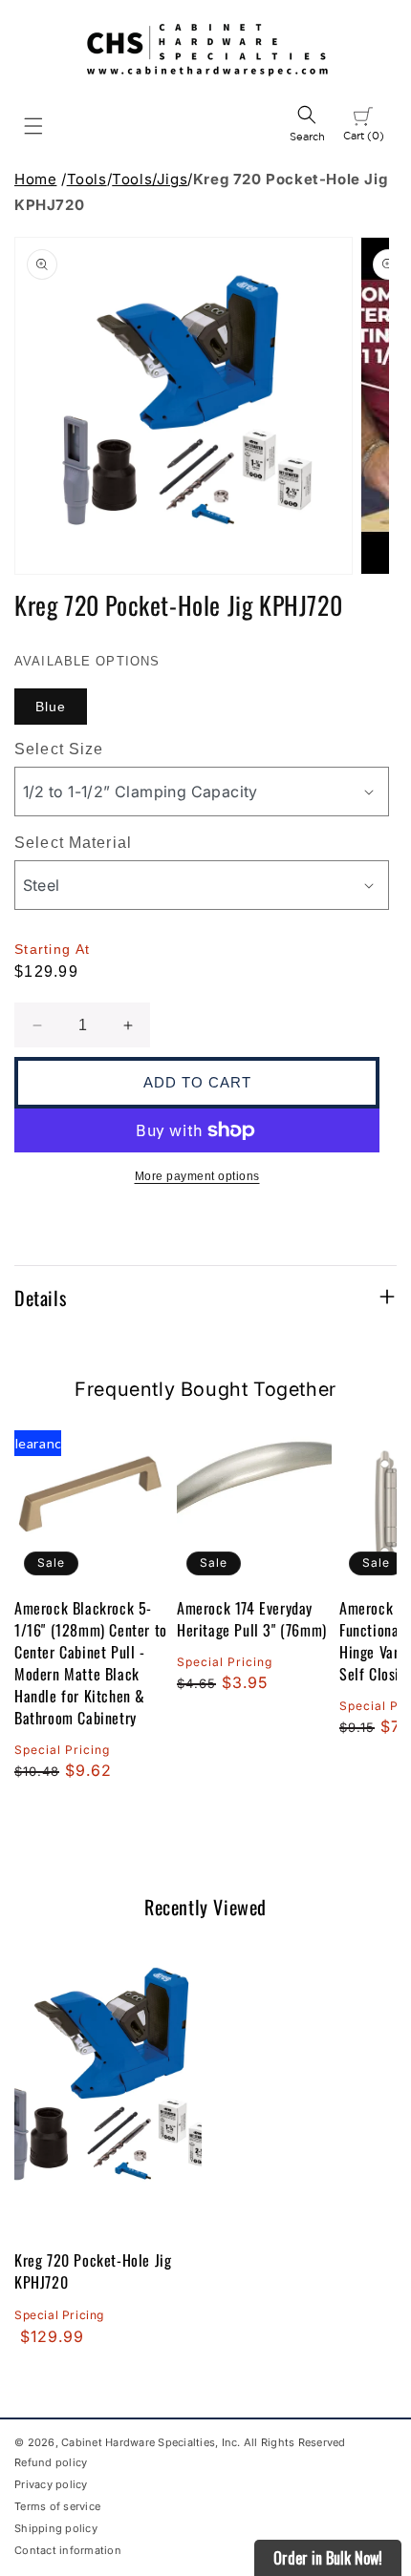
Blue (51, 707)
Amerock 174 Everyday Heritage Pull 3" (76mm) (252, 1619)
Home (35, 179)
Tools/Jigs (150, 179)
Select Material (73, 843)
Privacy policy (51, 2484)
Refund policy (51, 2462)
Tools (87, 179)
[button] (33, 126)
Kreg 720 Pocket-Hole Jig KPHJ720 (93, 2271)
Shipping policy (56, 2528)
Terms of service (57, 2506)
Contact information (68, 2550)
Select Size (59, 749)
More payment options (197, 1176)
